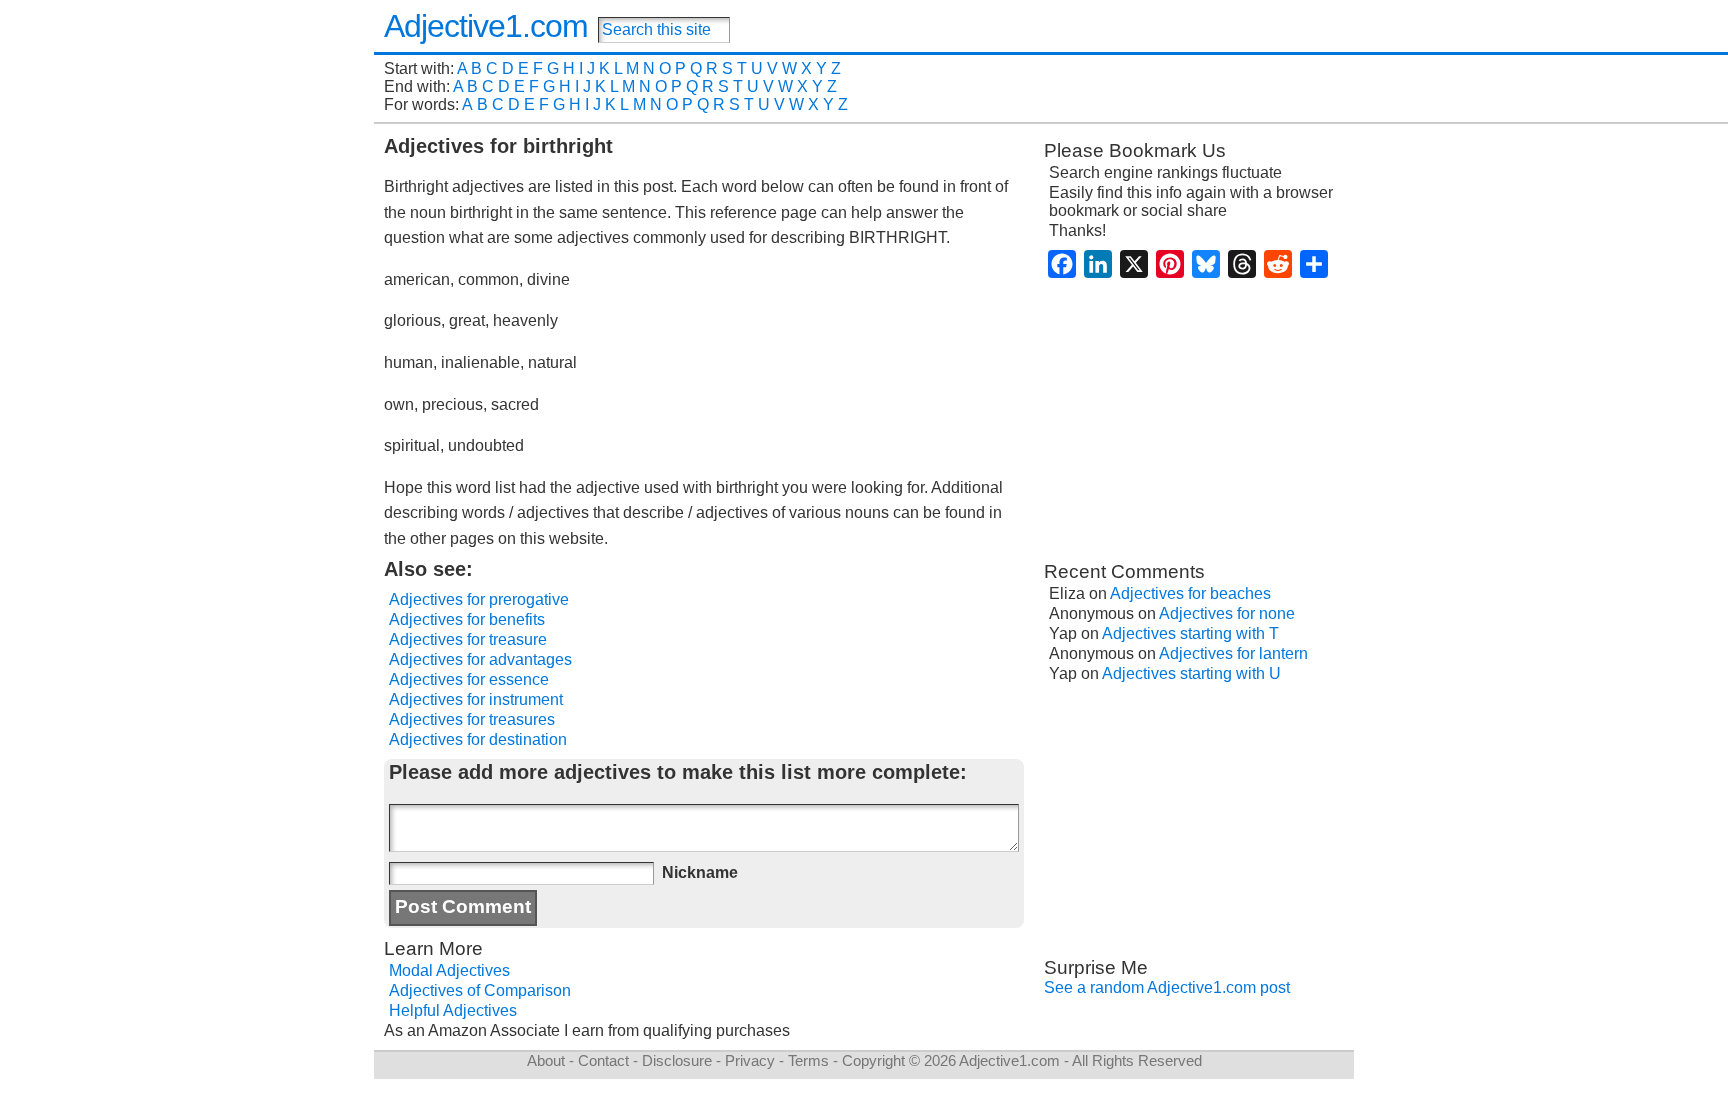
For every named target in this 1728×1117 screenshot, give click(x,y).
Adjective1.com (486, 26)
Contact (603, 1060)
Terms (808, 1060)
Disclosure (677, 1060)
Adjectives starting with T (1190, 633)
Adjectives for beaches (1190, 593)
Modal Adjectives (449, 970)
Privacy (750, 1060)
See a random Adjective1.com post (1167, 987)
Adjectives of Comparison (480, 990)
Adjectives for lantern (1233, 653)
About (546, 1060)
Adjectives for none (1227, 613)
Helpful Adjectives (453, 1010)
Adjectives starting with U (1191, 673)
